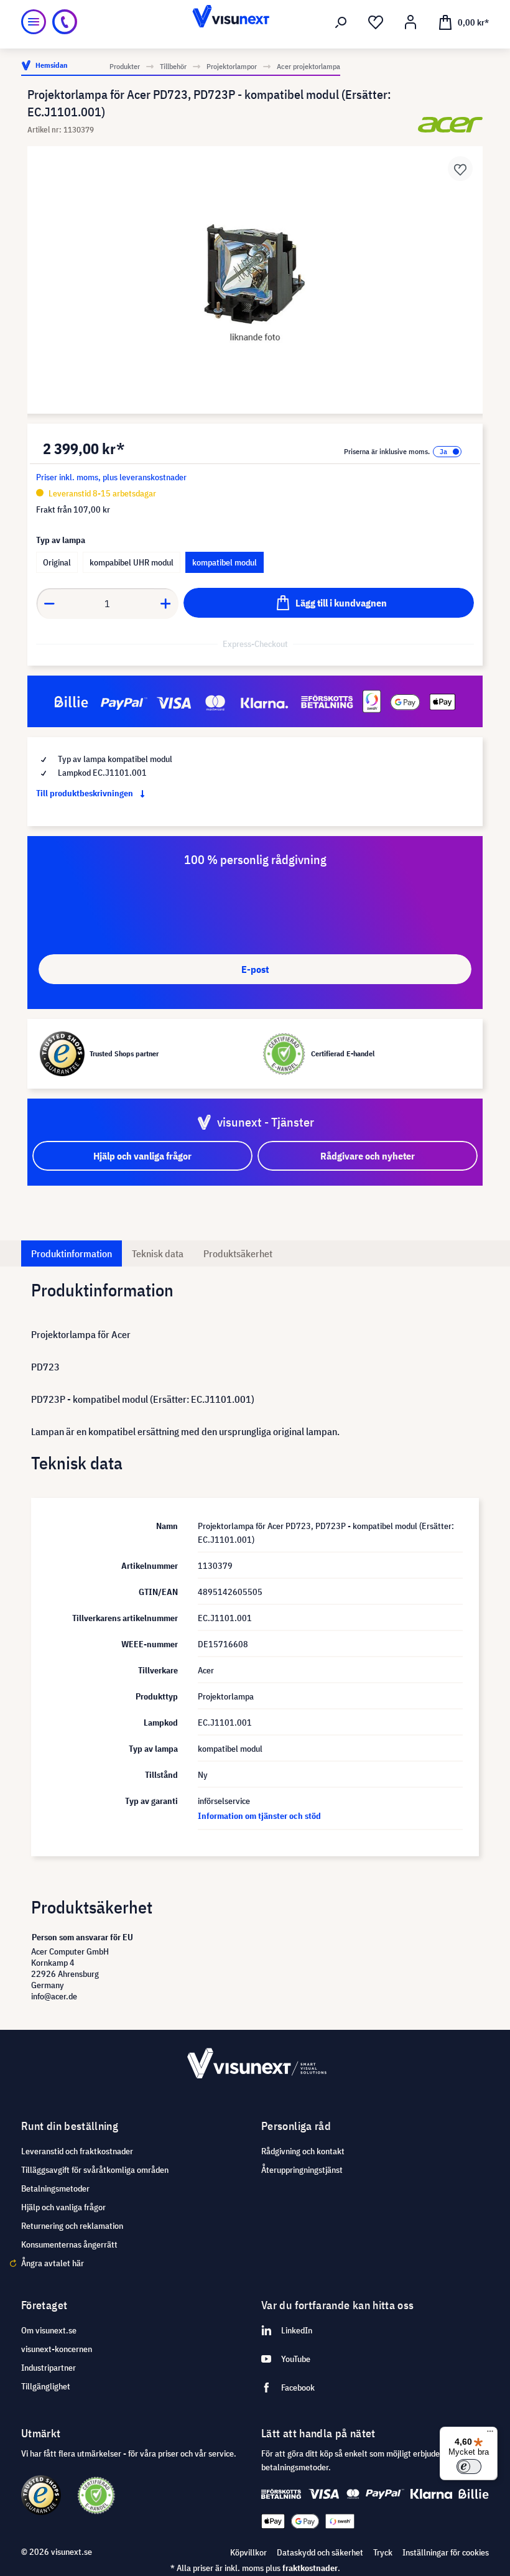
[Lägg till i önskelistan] (460, 169)
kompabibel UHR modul (132, 562)
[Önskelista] (376, 22)
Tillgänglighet (46, 2386)
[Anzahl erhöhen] (166, 603)
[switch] (469, 2467)
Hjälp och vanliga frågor (63, 2207)
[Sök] (341, 22)
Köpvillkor (248, 2552)
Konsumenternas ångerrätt (69, 2244)
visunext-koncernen (57, 2349)
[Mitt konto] (410, 22)
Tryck (383, 2552)
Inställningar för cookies (446, 2552)
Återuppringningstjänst (302, 2170)
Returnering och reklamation (72, 2226)
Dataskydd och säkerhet (320, 2552)
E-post (255, 969)
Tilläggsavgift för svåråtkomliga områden (95, 2170)
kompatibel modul (225, 562)
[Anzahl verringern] (49, 603)
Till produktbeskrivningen (86, 793)
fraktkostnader (310, 2568)
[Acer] (450, 125)
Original (57, 562)
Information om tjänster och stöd (259, 1816)
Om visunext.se (49, 2330)
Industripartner (49, 2368)
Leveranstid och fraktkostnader (77, 2151)
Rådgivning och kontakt (303, 2151)
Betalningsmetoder (55, 2188)
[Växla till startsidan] (255, 22)
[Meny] (34, 22)
